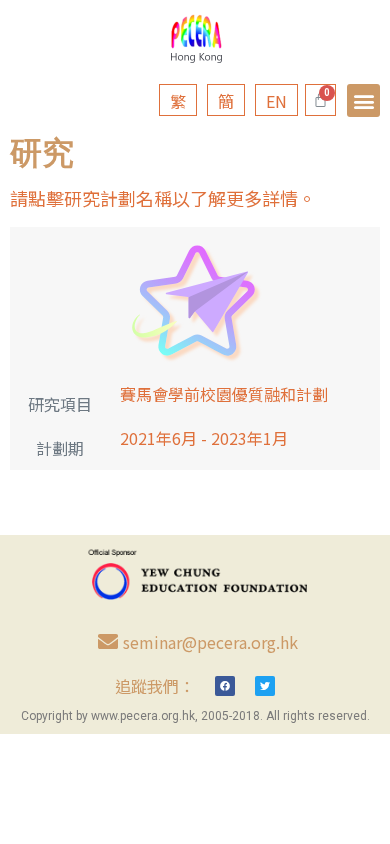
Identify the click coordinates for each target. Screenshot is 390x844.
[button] (363, 100)
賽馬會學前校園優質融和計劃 (224, 394)
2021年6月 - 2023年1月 (204, 438)
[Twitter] (265, 686)
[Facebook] (225, 686)
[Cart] (320, 100)
